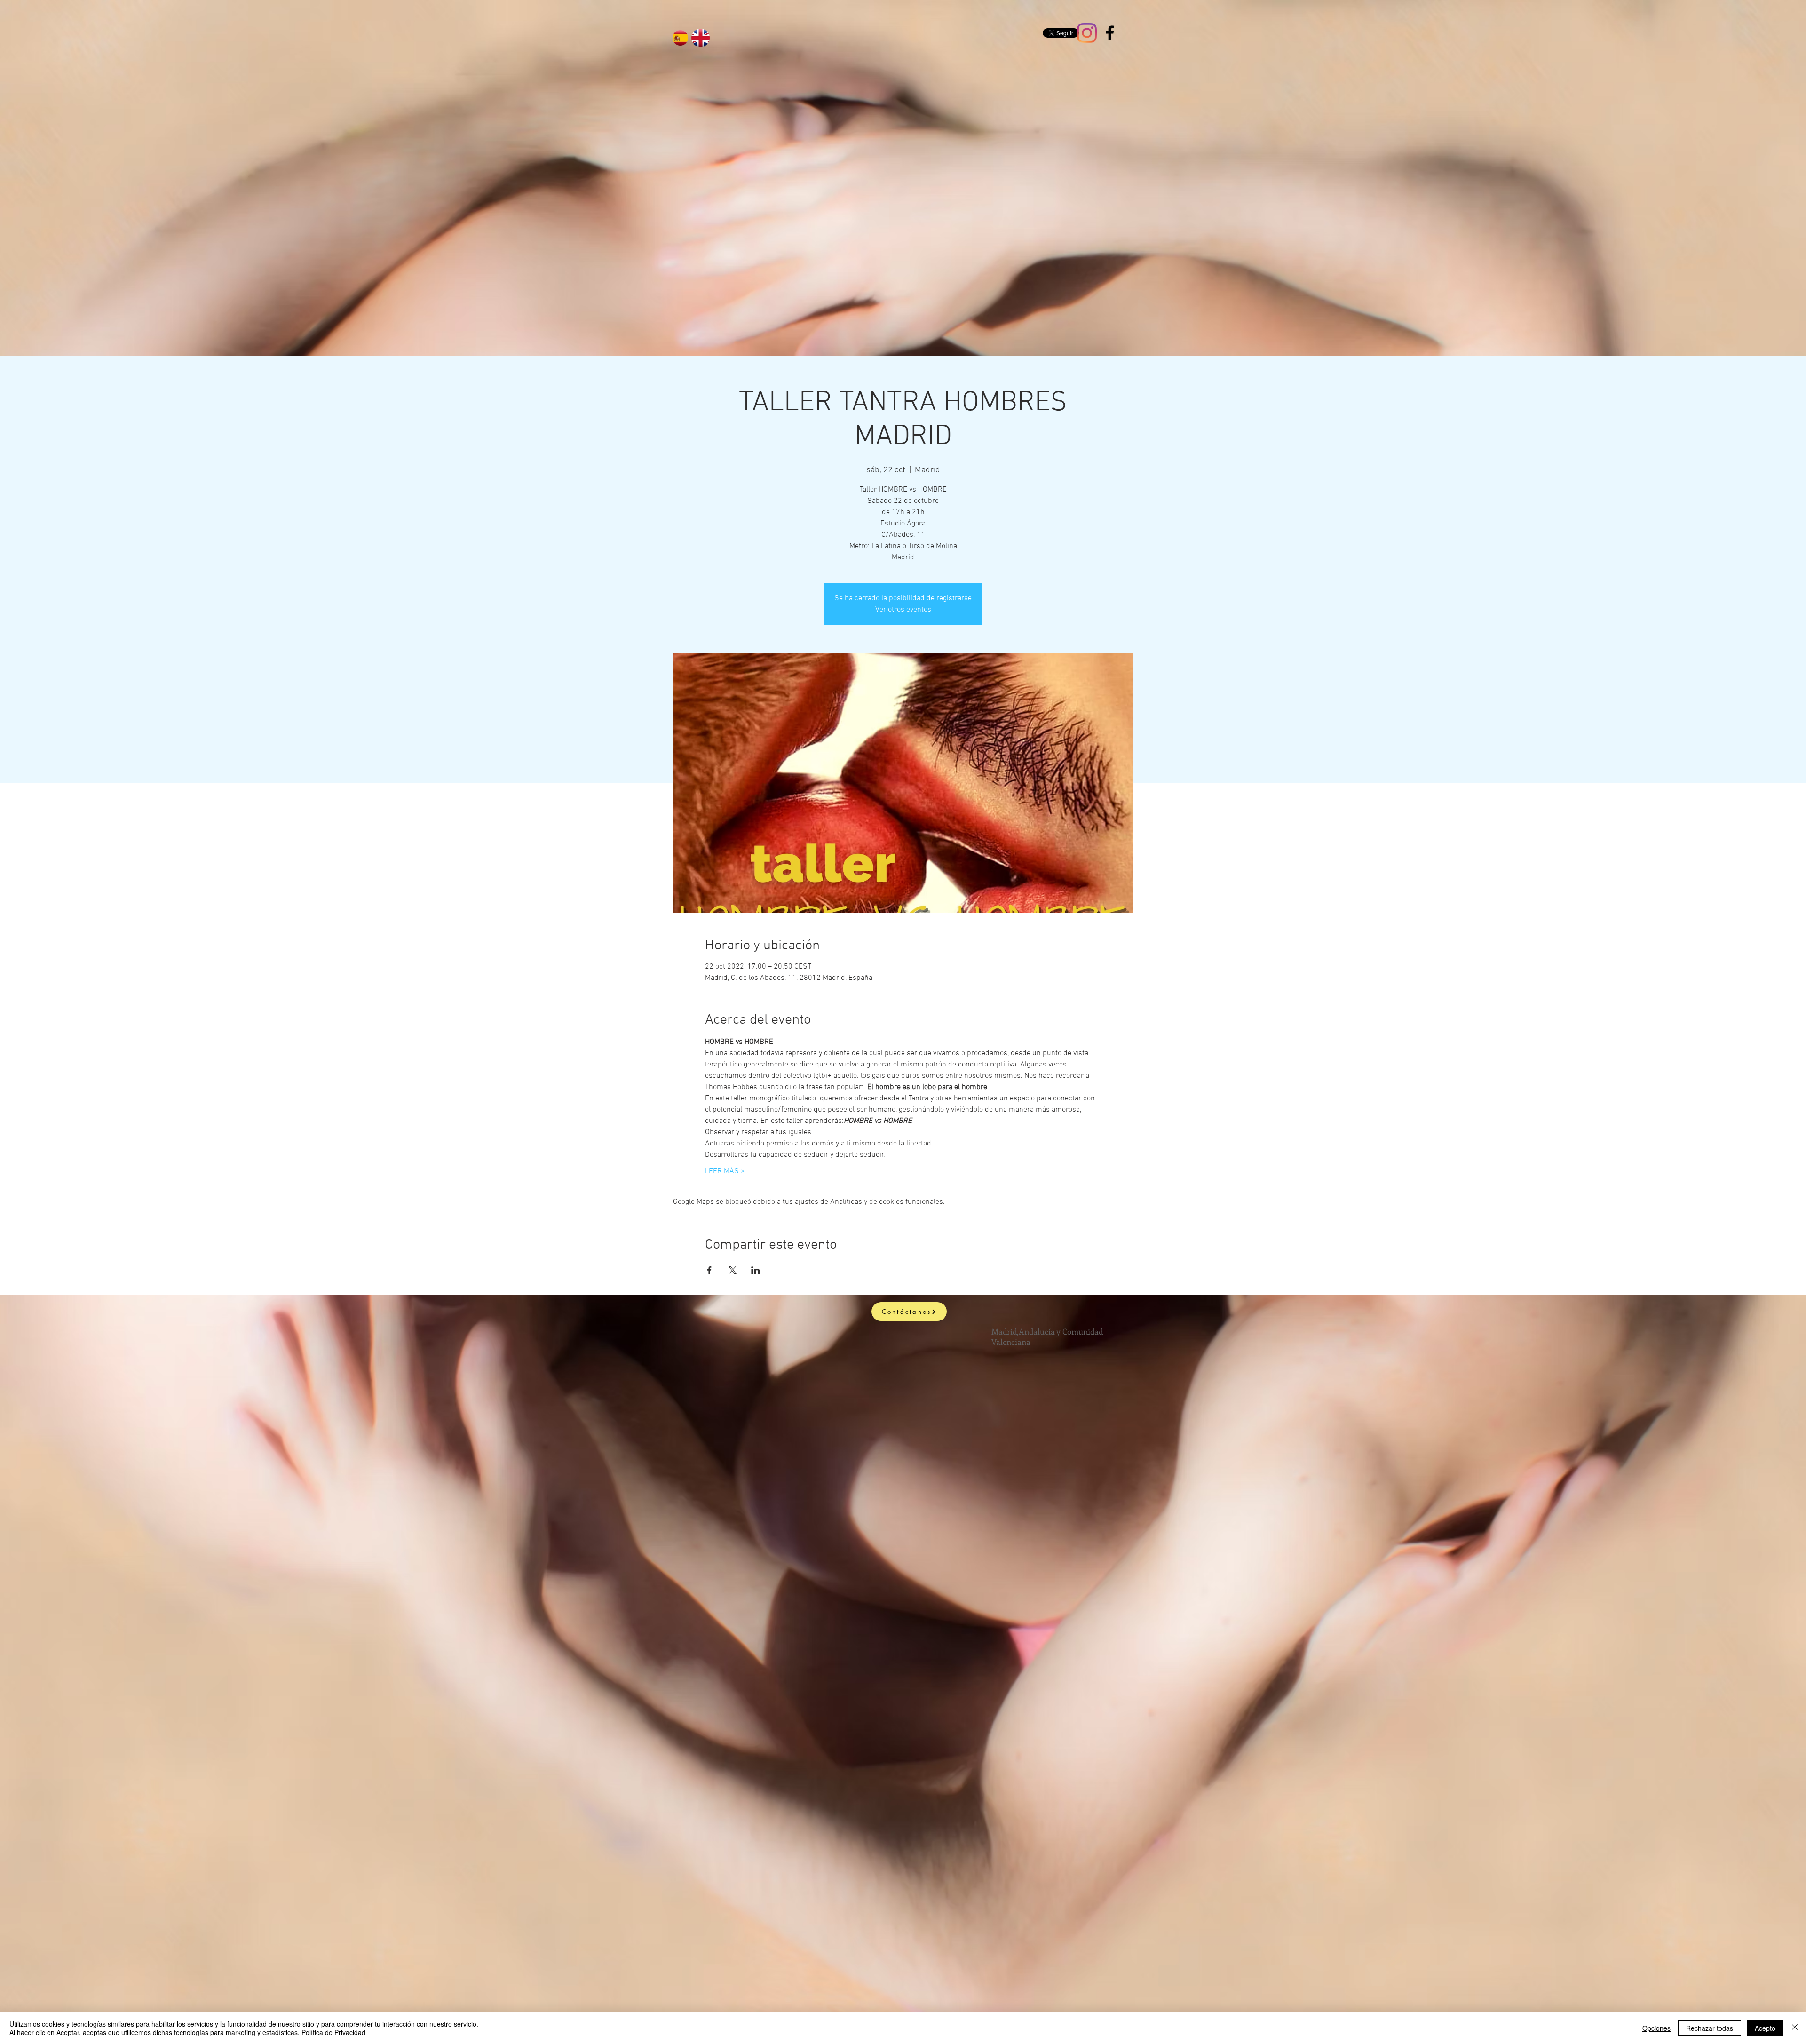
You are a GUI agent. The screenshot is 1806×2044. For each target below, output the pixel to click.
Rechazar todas (1710, 2028)
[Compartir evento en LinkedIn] (756, 1270)
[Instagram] (1087, 33)
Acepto (1765, 2028)
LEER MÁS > (725, 1171)
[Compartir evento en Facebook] (709, 1270)
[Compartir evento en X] (733, 1270)
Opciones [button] (1656, 2028)
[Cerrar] (1795, 2028)
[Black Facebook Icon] (1110, 33)
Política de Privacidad (333, 2032)
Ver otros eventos (903, 610)
